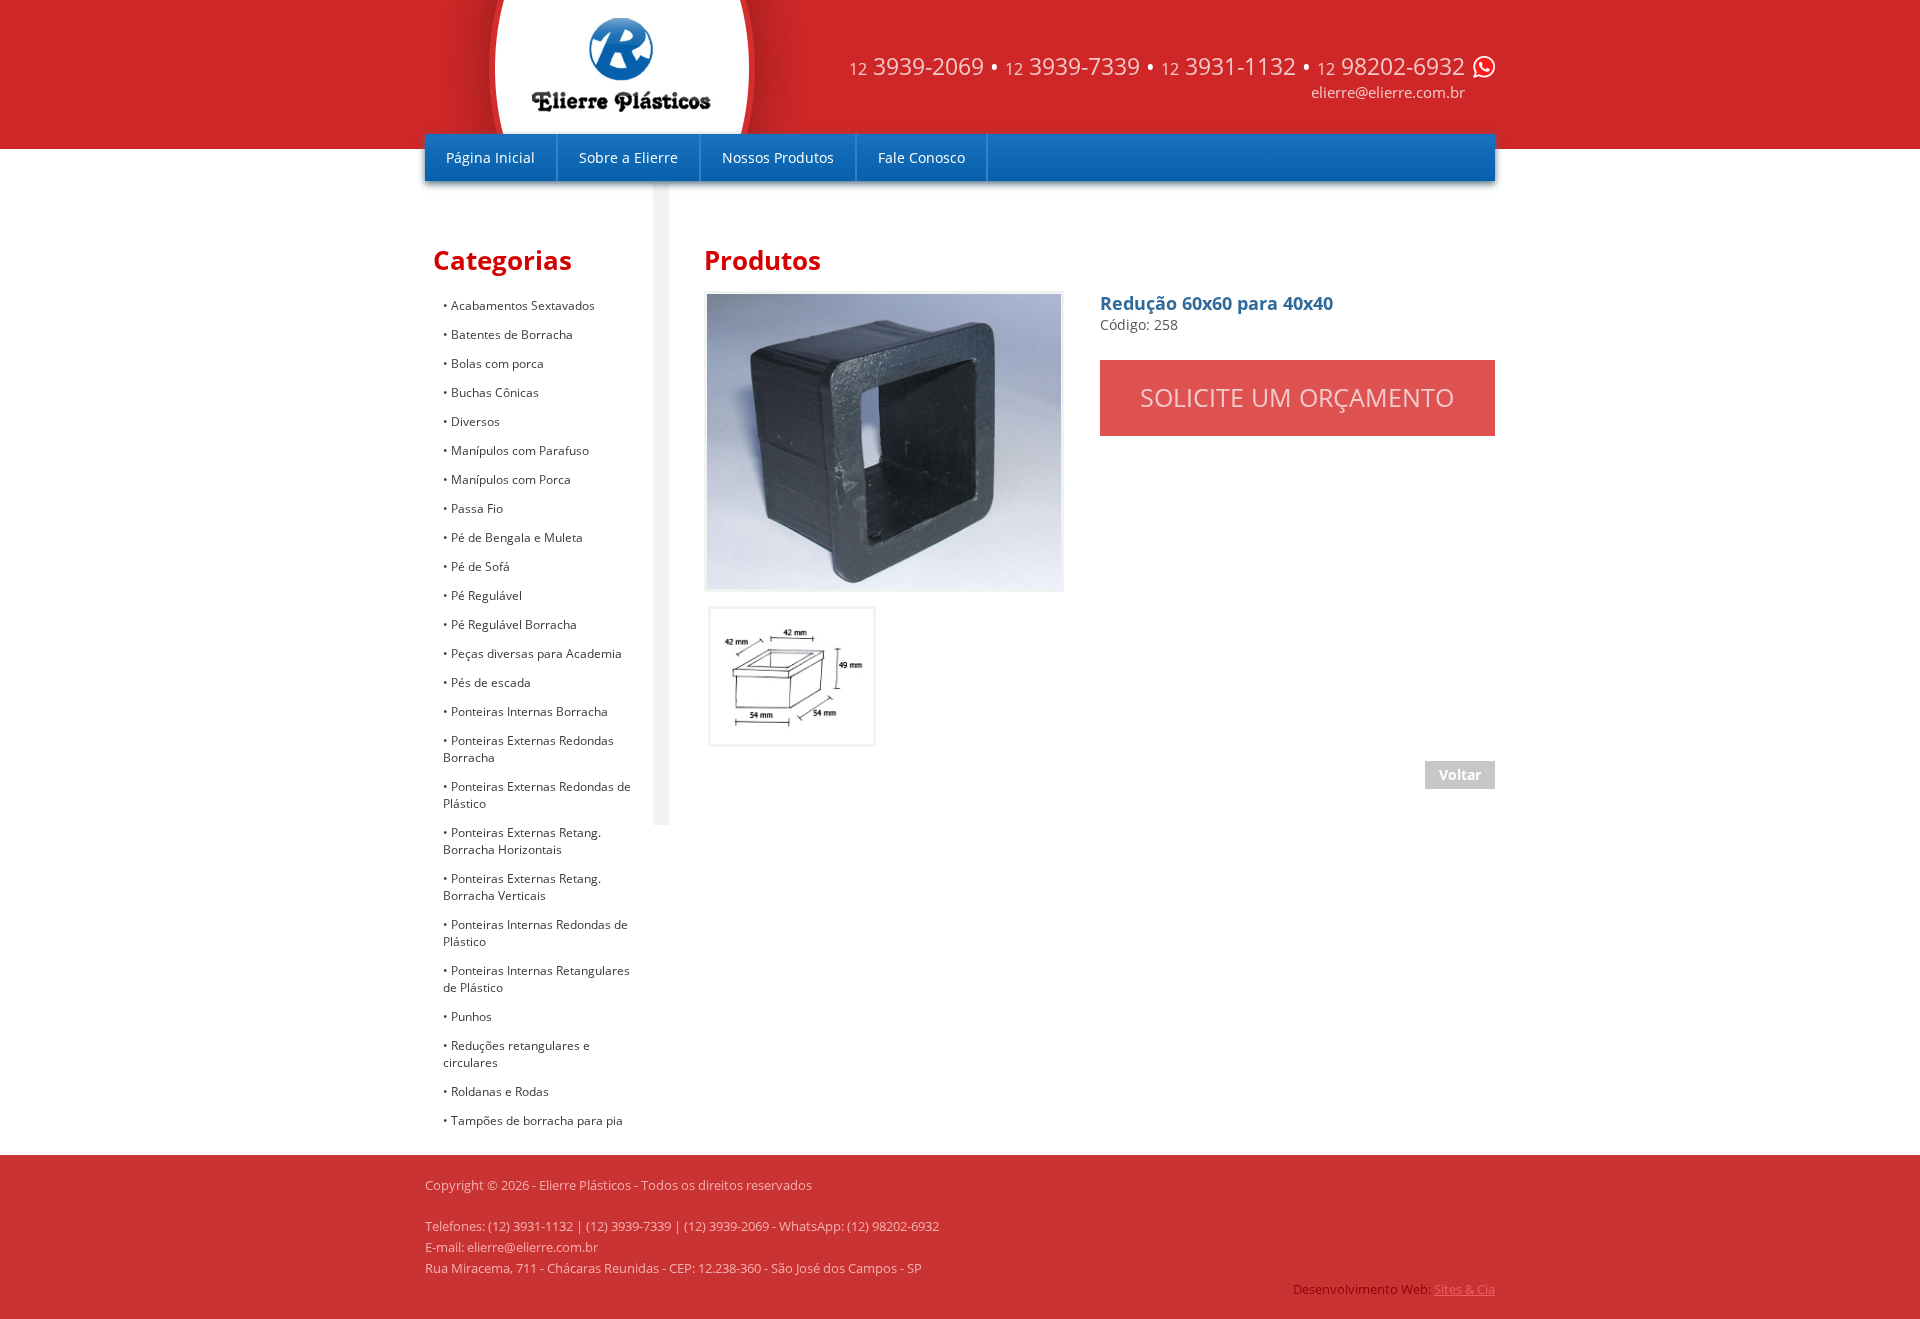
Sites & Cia (1464, 1289)
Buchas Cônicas (495, 392)
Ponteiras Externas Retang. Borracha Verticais (522, 887)
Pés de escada (491, 682)
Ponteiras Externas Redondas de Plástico (537, 795)
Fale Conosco (921, 157)
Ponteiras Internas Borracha (529, 711)
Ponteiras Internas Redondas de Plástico (535, 933)
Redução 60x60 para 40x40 (803, 310)
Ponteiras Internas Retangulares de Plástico (536, 979)
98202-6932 (1391, 66)
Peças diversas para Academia (536, 653)
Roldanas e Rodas (500, 1091)
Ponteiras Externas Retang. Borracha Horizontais (522, 841)
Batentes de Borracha (512, 334)
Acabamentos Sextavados (523, 305)
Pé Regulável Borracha (514, 624)
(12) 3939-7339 (628, 1226)
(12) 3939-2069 (726, 1226)
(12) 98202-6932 (893, 1226)
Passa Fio (477, 508)
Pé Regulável (486, 595)
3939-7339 (1072, 66)
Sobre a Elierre (628, 157)
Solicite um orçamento (1297, 397)
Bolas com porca (497, 363)
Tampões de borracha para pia (537, 1120)
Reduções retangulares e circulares (516, 1054)
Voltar (1460, 774)
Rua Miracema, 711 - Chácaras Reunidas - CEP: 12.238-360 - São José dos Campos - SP (673, 1268)
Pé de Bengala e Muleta (517, 537)
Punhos (471, 1016)
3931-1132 (1228, 66)
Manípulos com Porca (511, 479)
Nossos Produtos (778, 157)
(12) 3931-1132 (530, 1226)
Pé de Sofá (480, 566)
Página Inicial (490, 157)
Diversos (475, 421)
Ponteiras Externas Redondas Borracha (528, 749)
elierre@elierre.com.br (1388, 92)
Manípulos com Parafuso (520, 450)
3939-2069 (916, 66)
